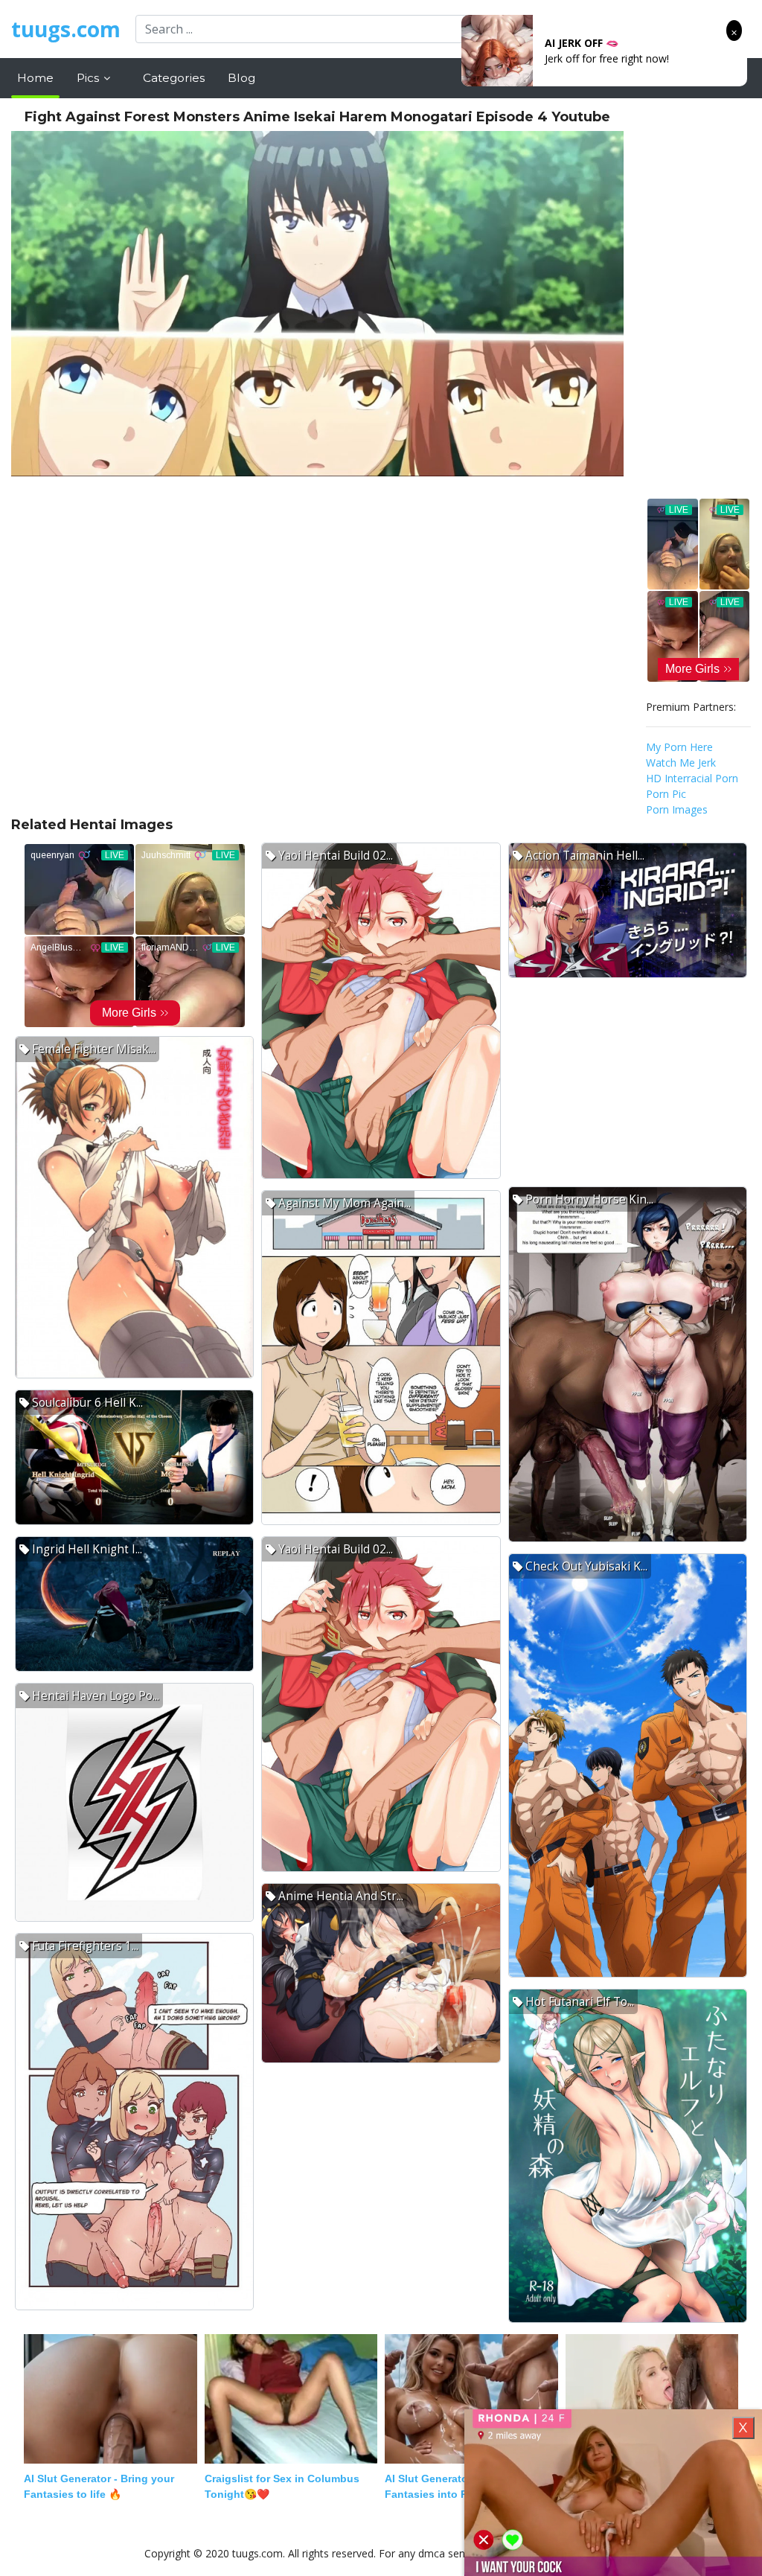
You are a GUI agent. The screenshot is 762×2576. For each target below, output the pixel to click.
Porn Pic (666, 794)
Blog (241, 78)
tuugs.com (66, 29)
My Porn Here (679, 747)
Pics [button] (89, 78)
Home (35, 78)
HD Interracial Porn (692, 778)
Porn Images (677, 809)
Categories (174, 78)
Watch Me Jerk (681, 763)
